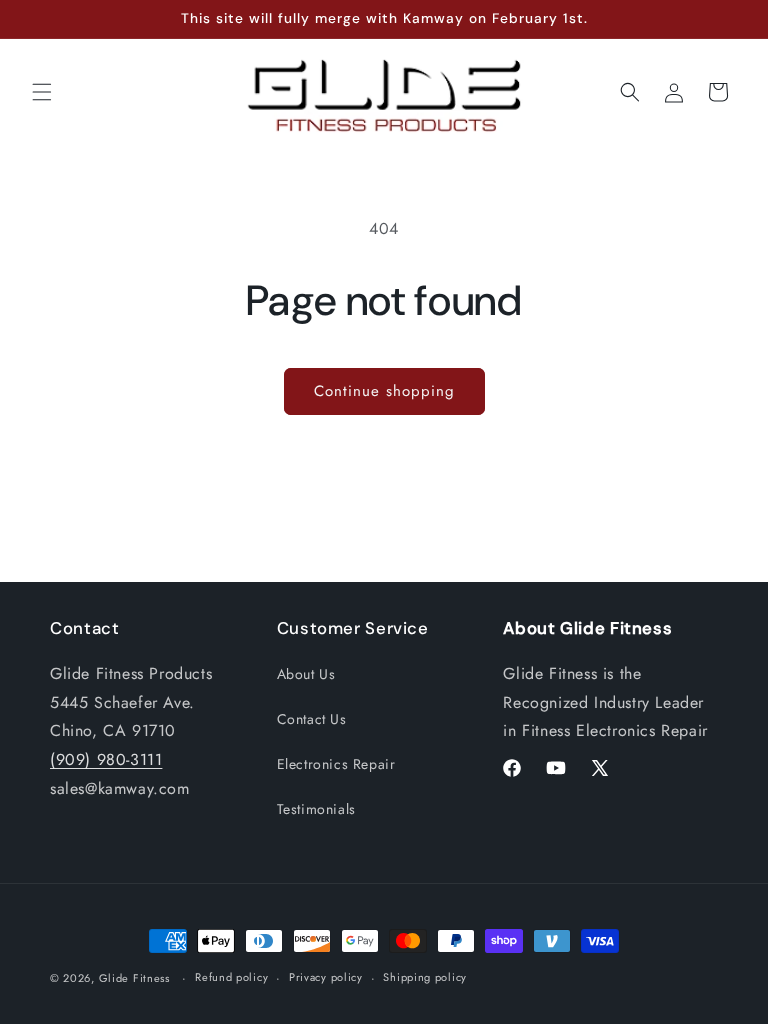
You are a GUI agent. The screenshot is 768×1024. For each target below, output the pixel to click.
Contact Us (312, 719)
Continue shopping (384, 391)
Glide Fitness (134, 978)
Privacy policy (326, 977)
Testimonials (316, 809)
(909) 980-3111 (106, 759)
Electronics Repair (336, 764)
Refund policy (231, 977)
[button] (42, 92)
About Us (306, 674)
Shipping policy (425, 977)
